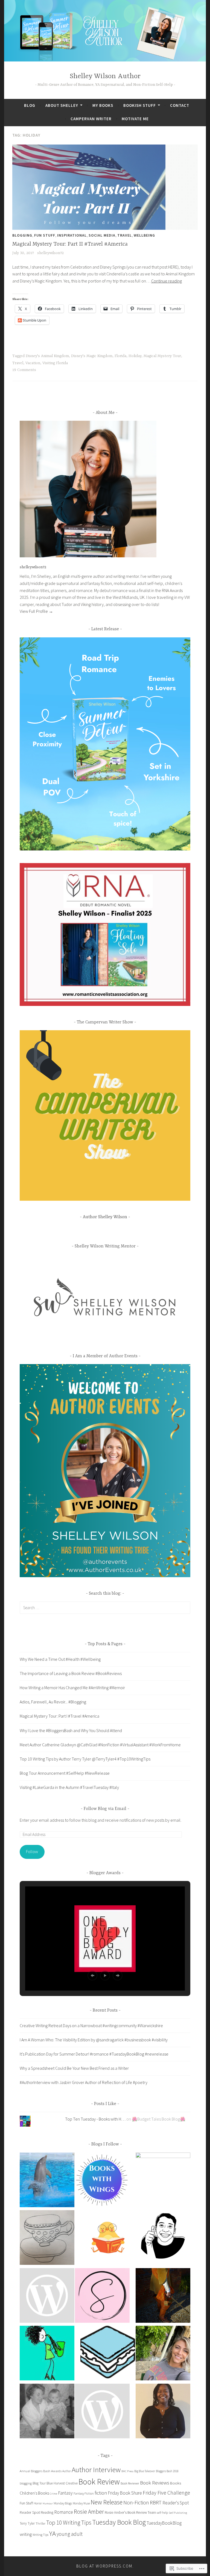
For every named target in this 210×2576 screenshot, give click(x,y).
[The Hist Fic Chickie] (108, 2239)
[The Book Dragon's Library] (102, 2412)
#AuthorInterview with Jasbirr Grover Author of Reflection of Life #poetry (84, 2082)
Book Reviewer (130, 2483)
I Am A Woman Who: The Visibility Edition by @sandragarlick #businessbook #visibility (94, 2040)
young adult (70, 2534)
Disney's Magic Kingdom (92, 356)
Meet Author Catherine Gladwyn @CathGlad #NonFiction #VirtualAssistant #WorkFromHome (100, 1745)
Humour (48, 2503)
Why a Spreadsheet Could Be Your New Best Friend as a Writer (74, 2068)
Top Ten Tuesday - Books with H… (95, 2119)
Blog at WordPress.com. (105, 2566)
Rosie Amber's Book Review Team (130, 2512)
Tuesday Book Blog (119, 2522)
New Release (107, 2502)
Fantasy (65, 2493)
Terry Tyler (27, 2523)
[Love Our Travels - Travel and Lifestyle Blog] (163, 2354)
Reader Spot (30, 2512)
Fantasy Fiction (84, 2493)
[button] (92, 1976)
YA (52, 2533)
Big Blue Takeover (145, 2471)
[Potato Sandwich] (108, 2354)
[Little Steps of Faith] (163, 2412)
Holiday (135, 356)
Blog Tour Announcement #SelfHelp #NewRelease (65, 1773)
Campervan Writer (91, 119)
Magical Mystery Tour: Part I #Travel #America (59, 1716)
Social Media (102, 235)
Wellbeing (144, 235)
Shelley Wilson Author (105, 76)
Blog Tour (39, 2483)
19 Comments (24, 370)
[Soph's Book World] (102, 2297)
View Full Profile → (36, 611)
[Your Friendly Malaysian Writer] (163, 2237)
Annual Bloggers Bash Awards (41, 2471)
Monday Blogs (63, 2503)
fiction (101, 2493)
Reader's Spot (176, 2503)
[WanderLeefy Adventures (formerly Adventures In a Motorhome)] (47, 2354)
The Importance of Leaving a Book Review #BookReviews (71, 1673)
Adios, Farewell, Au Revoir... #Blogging (53, 1702)
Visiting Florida (55, 363)
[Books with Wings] (102, 2181)
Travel (125, 235)
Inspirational (72, 235)
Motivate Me (135, 119)
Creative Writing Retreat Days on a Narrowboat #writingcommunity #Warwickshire (91, 2026)
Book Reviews (155, 2483)
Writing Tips (40, 2535)
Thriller (40, 2523)
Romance (64, 2512)
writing (26, 2534)
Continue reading (167, 281)
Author (67, 2471)
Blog (30, 105)
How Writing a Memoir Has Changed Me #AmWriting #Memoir (72, 1688)
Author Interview (96, 2469)
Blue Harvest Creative (62, 2483)
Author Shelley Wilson (105, 1217)
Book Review (99, 2482)
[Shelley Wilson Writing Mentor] (163, 2180)
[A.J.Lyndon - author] (163, 2297)
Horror (38, 2503)
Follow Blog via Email (105, 1809)
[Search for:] (105, 1608)
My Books (103, 105)
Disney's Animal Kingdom (47, 356)
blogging (26, 2483)
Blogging (22, 235)
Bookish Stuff (140, 105)
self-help (162, 2512)
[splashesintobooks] (47, 2181)
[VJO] (47, 2239)
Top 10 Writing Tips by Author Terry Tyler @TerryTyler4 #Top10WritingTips (85, 1759)
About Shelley (62, 105)
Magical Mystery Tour (162, 356)
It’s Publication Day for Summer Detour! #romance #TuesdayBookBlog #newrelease (94, 2054)
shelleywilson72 (50, 253)
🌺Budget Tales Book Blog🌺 (159, 2119)
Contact (180, 105)
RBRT (156, 2503)
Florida (120, 356)
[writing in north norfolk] (47, 2412)
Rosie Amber (89, 2512)
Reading (47, 2512)
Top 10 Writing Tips (69, 2523)
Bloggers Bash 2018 (167, 2471)
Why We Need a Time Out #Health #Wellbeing (60, 1659)
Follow (32, 1851)
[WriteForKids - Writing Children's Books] (47, 2297)
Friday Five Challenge (166, 2493)
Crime (53, 2494)
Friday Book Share (125, 2493)
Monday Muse (81, 2503)
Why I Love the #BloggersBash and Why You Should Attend (71, 1730)
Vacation (33, 363)
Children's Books (34, 2493)
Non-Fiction (136, 2502)
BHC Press (127, 2471)
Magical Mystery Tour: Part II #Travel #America (70, 244)
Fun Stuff (45, 235)
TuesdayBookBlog (164, 2523)
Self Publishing (178, 2513)
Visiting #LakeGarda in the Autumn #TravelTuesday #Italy (69, 1787)
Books (176, 2483)
